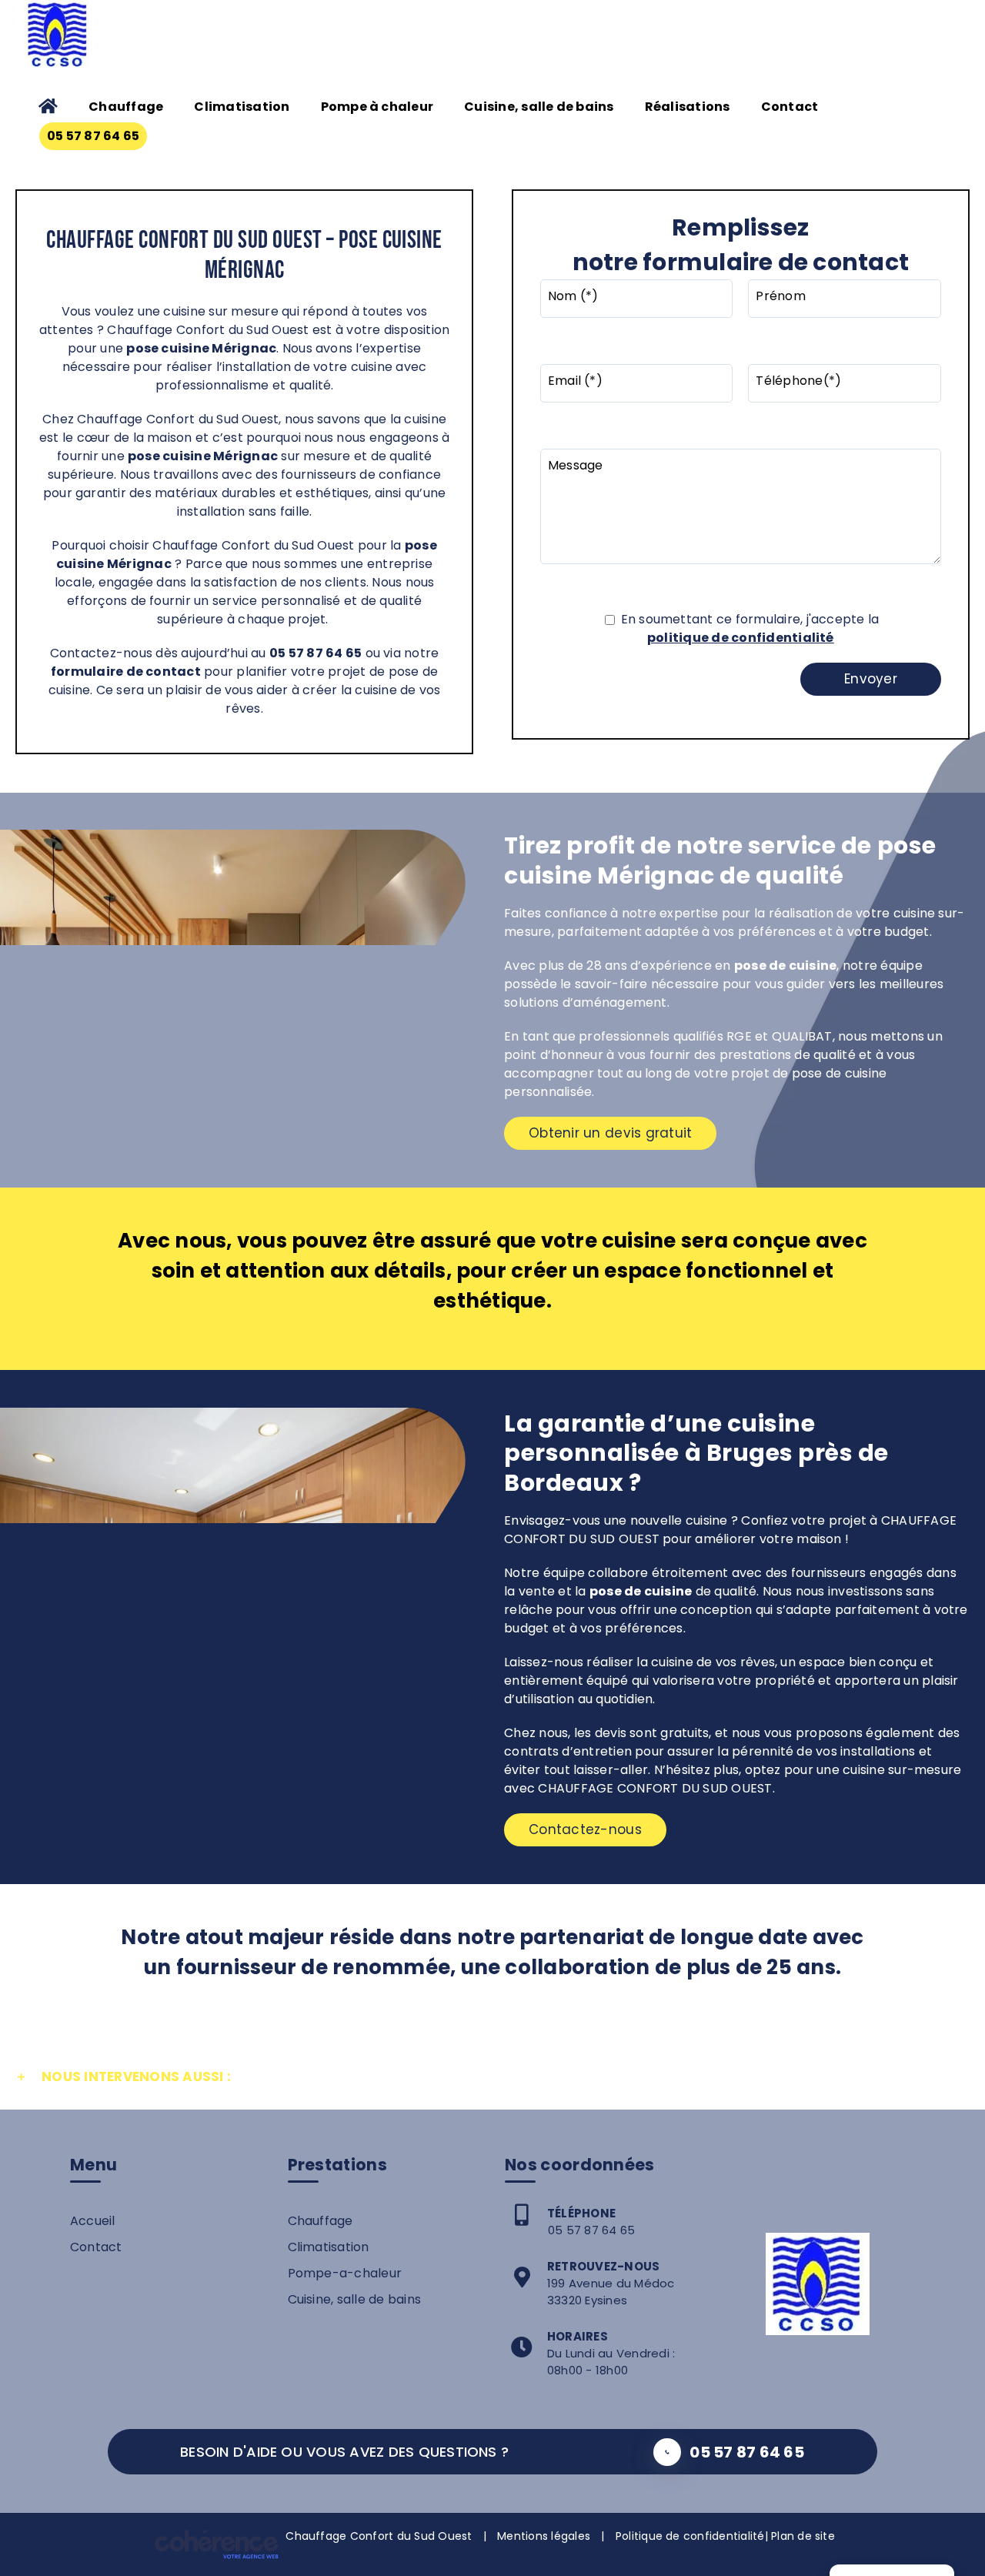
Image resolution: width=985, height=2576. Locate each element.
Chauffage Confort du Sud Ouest (379, 2536)
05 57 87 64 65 (591, 2230)
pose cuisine (169, 456)
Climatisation (329, 2247)
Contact (96, 2247)
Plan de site (803, 2536)
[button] (492, 2077)
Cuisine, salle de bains (355, 2299)
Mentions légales (544, 2536)
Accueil (93, 2221)
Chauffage (321, 2221)
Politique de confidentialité (690, 2536)
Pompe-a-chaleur (345, 2273)
